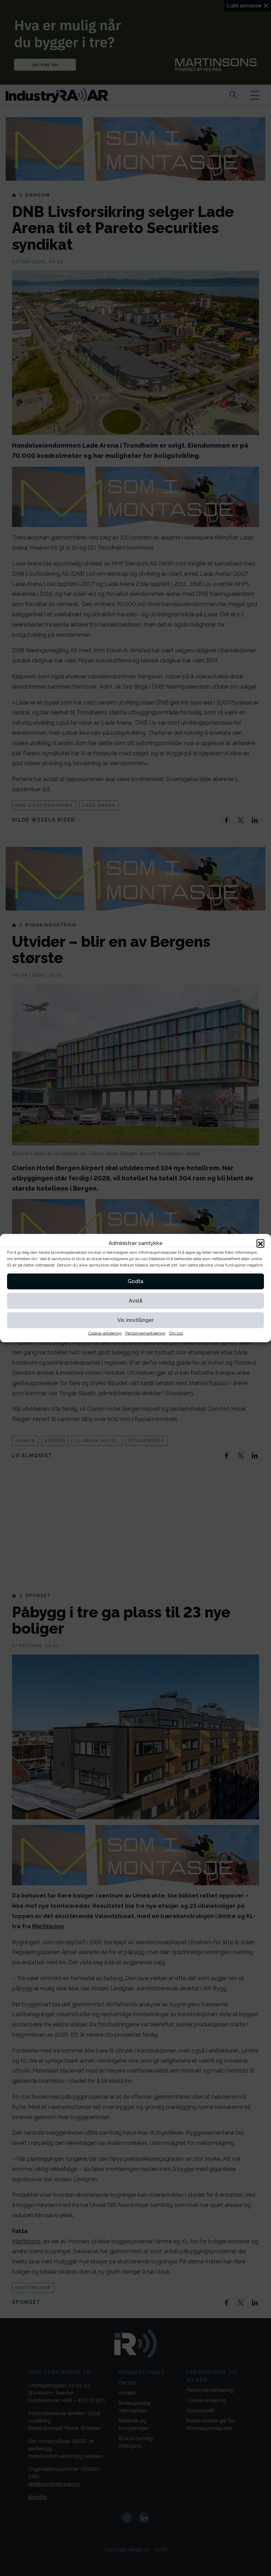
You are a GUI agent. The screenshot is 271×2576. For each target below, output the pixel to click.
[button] (260, 1243)
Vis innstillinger (135, 1320)
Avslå (135, 1301)
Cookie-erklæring (105, 1333)
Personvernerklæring (145, 1333)
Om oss (176, 1333)
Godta (135, 1281)
